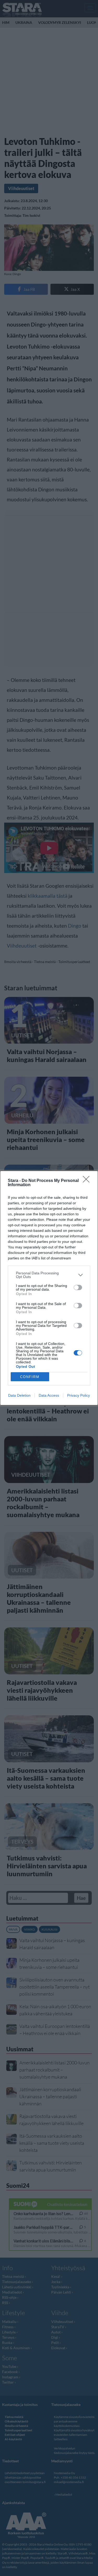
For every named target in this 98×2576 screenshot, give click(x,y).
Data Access (49, 1395)
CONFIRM (30, 1377)
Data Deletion (19, 1395)
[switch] (78, 1287)
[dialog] (49, 1288)
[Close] (88, 1181)
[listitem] (49, 1275)
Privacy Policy (79, 1395)
